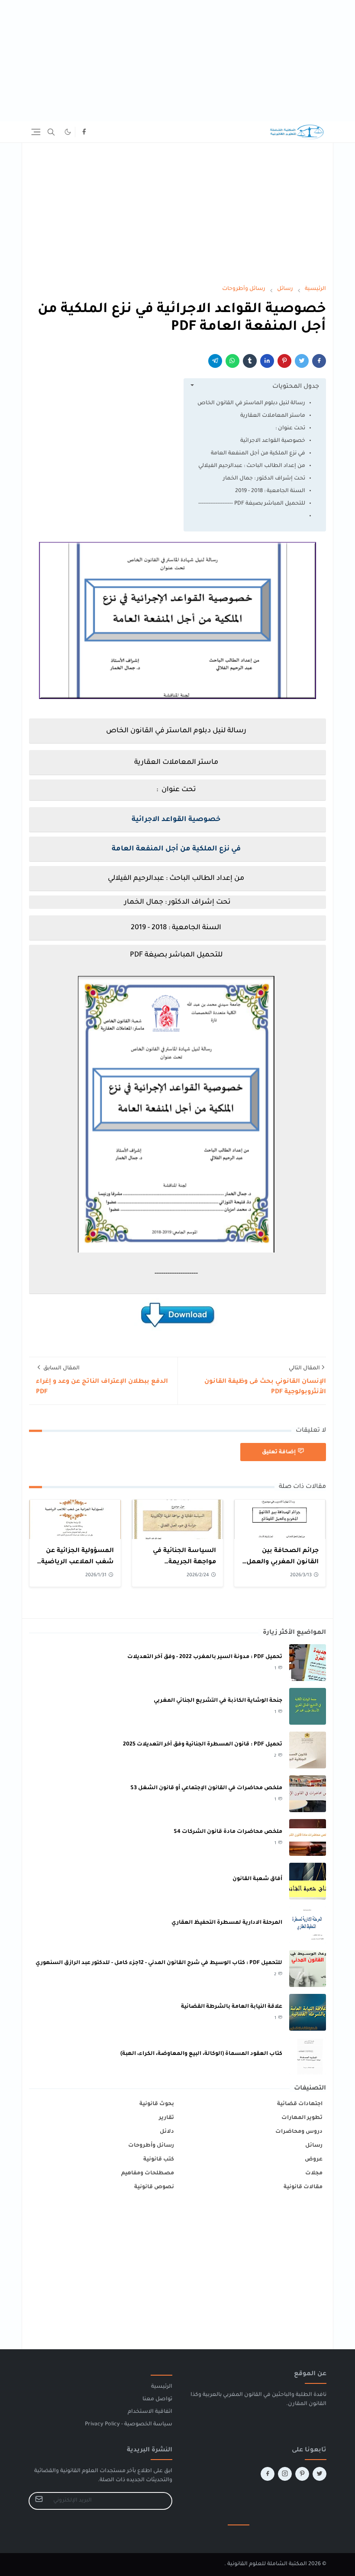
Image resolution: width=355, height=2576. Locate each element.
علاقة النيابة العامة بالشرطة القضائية (232, 2007)
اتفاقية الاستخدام (150, 2412)
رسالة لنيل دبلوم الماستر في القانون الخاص (251, 403)
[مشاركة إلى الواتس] (232, 361)
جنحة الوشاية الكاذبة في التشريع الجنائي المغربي (218, 1701)
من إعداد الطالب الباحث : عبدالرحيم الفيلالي (252, 466)
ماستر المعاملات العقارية (273, 416)
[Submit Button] (39, 2501)
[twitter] (319, 2474)
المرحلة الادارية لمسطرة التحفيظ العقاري (227, 1923)
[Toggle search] (51, 132)
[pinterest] (302, 2474)
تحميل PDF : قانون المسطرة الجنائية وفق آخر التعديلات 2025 (203, 1745)
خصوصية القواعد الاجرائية (273, 441)
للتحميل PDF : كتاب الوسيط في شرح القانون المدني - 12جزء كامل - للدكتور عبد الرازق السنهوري (159, 1963)
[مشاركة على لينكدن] (267, 361)
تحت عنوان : (290, 428)
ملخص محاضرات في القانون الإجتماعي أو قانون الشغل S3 (206, 1788)
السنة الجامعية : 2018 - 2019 (270, 491)
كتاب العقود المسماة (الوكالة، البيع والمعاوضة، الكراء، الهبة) (201, 2054)
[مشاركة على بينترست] (284, 361)
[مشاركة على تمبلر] (250, 361)
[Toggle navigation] (36, 132)
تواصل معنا (157, 2399)
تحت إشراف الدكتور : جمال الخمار (264, 479)
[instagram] (285, 2474)
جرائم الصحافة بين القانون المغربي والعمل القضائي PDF (282, 1562)
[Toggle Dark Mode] (68, 132)
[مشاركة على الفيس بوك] (319, 361)
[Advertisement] (177, 61)
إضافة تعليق (279, 1452)
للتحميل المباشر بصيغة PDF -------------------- (252, 504)
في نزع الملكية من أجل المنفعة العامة (258, 454)
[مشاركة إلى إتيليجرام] (215, 361)
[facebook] (84, 132)
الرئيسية (162, 2387)
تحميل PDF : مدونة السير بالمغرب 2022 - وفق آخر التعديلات (205, 1657)
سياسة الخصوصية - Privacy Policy (129, 2425)
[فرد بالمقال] (302, 361)
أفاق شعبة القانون (257, 1879)
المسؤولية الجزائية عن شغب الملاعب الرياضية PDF (77, 1562)
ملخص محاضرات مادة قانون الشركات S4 (228, 1832)
